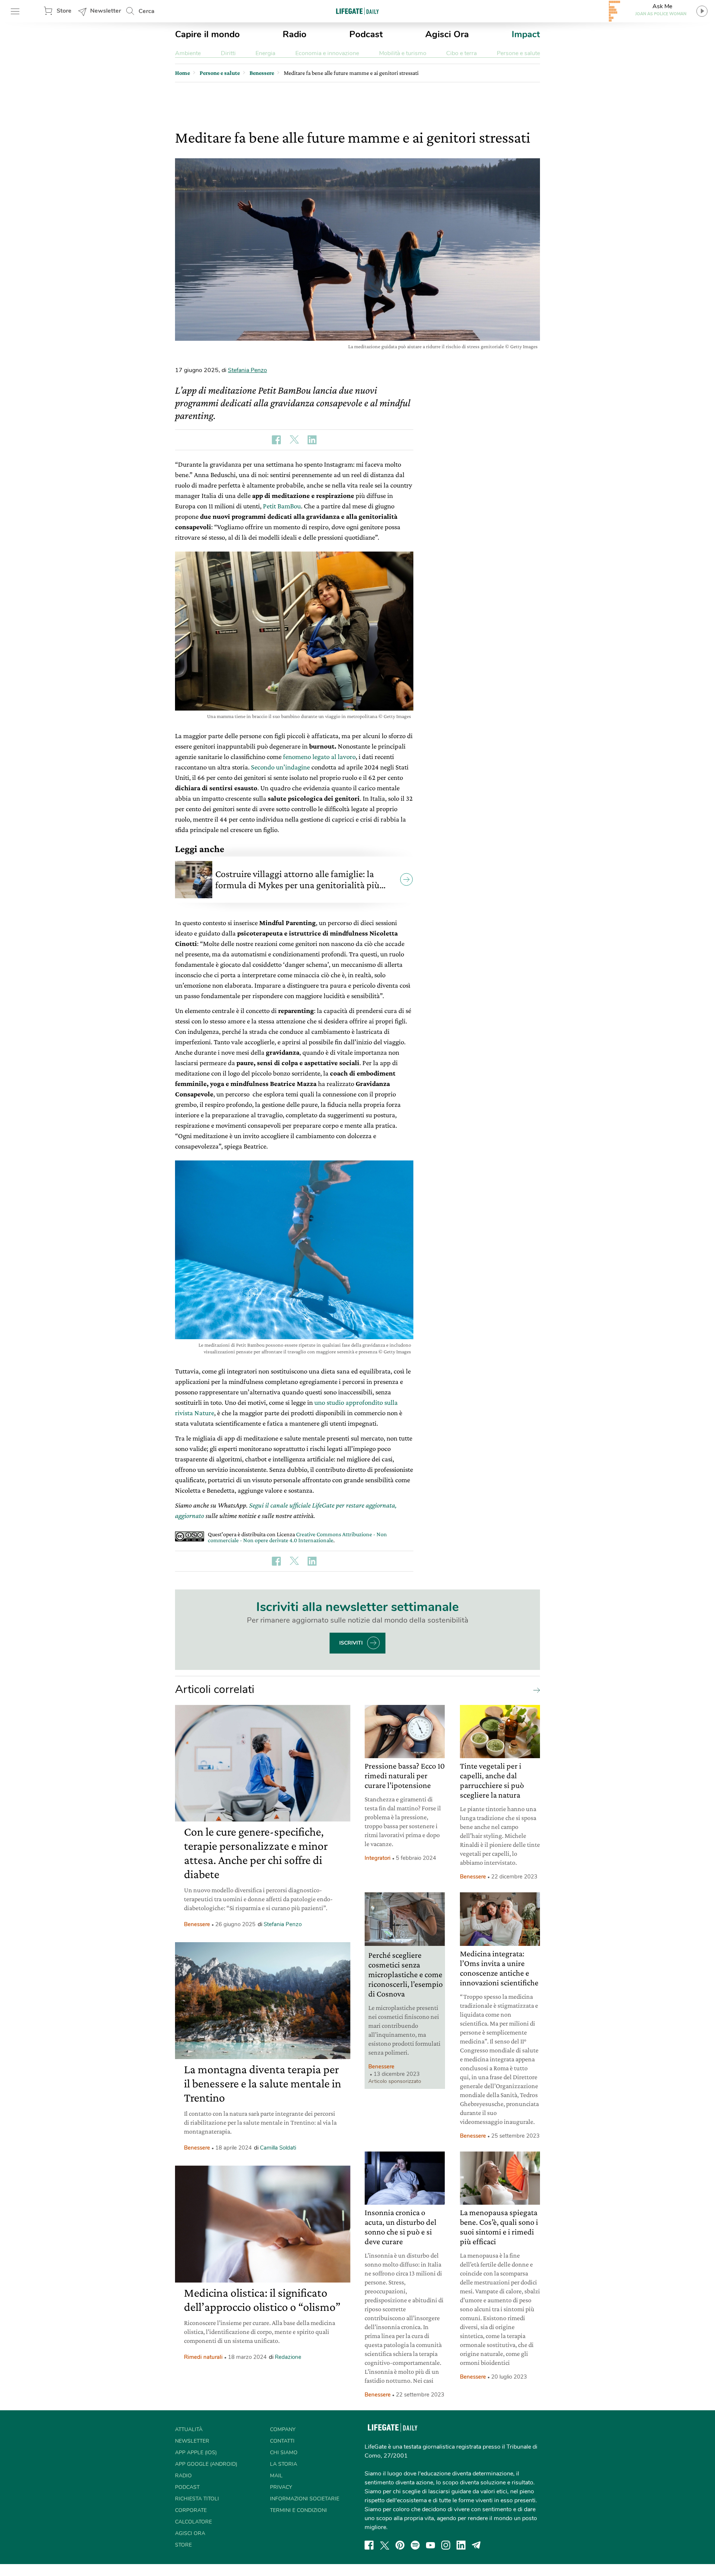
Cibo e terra (461, 53)
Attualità (189, 2429)
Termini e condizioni (298, 2510)
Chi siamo (284, 2453)
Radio (295, 34)
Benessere (197, 1924)
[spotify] (415, 2545)
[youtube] (430, 2545)
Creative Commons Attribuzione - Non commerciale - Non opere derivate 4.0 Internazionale (297, 1537)
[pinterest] (400, 2545)
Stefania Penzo (247, 370)
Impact (526, 34)
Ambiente (188, 53)
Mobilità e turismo (403, 53)
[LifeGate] (357, 11)
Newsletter (106, 11)
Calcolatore (193, 2522)
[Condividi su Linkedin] (312, 440)
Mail (276, 2476)
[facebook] (369, 2545)
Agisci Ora (447, 34)
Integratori (378, 1858)
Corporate (191, 2510)
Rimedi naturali (203, 2357)
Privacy (281, 2487)
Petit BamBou (282, 506)
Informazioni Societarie (305, 2499)
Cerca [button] (147, 11)
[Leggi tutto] (535, 1690)
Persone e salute (518, 53)
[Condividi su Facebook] (276, 440)
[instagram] (446, 2545)
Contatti (282, 2441)
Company (283, 2429)
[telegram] (476, 2545)
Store (64, 11)
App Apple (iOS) (196, 2453)
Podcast (366, 34)
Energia (265, 53)
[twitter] (385, 2545)
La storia (284, 2464)
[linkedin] (461, 2545)
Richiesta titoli (197, 2499)
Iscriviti (351, 1643)
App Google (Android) (206, 2464)
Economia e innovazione (327, 53)
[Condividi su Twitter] (294, 440)
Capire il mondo (207, 34)
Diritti (228, 53)
